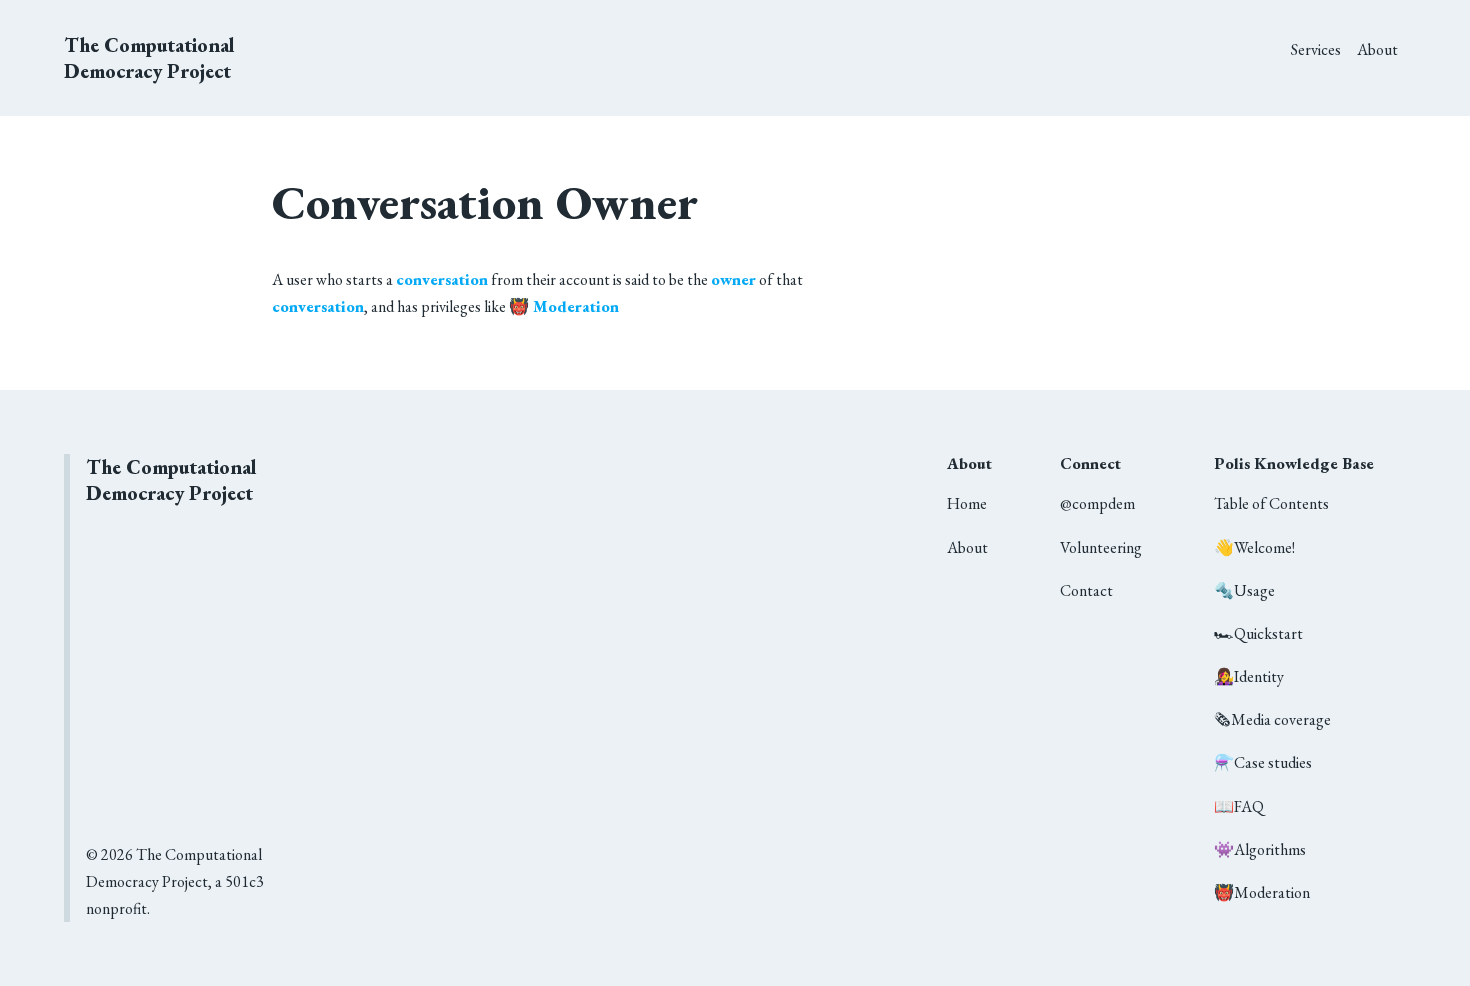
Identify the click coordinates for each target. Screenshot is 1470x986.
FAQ (1239, 806)
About (1377, 49)
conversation (442, 279)
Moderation (1262, 892)
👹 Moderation (564, 306)
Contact (1086, 590)
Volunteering (1101, 547)
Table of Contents (1271, 503)
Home (967, 503)
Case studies (1263, 762)
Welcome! (1254, 547)
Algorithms (1260, 849)
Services (1316, 49)
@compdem (1097, 503)
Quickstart (1258, 633)
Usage (1244, 590)
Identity (1249, 676)
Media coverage (1272, 719)
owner (733, 279)
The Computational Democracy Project (149, 58)
